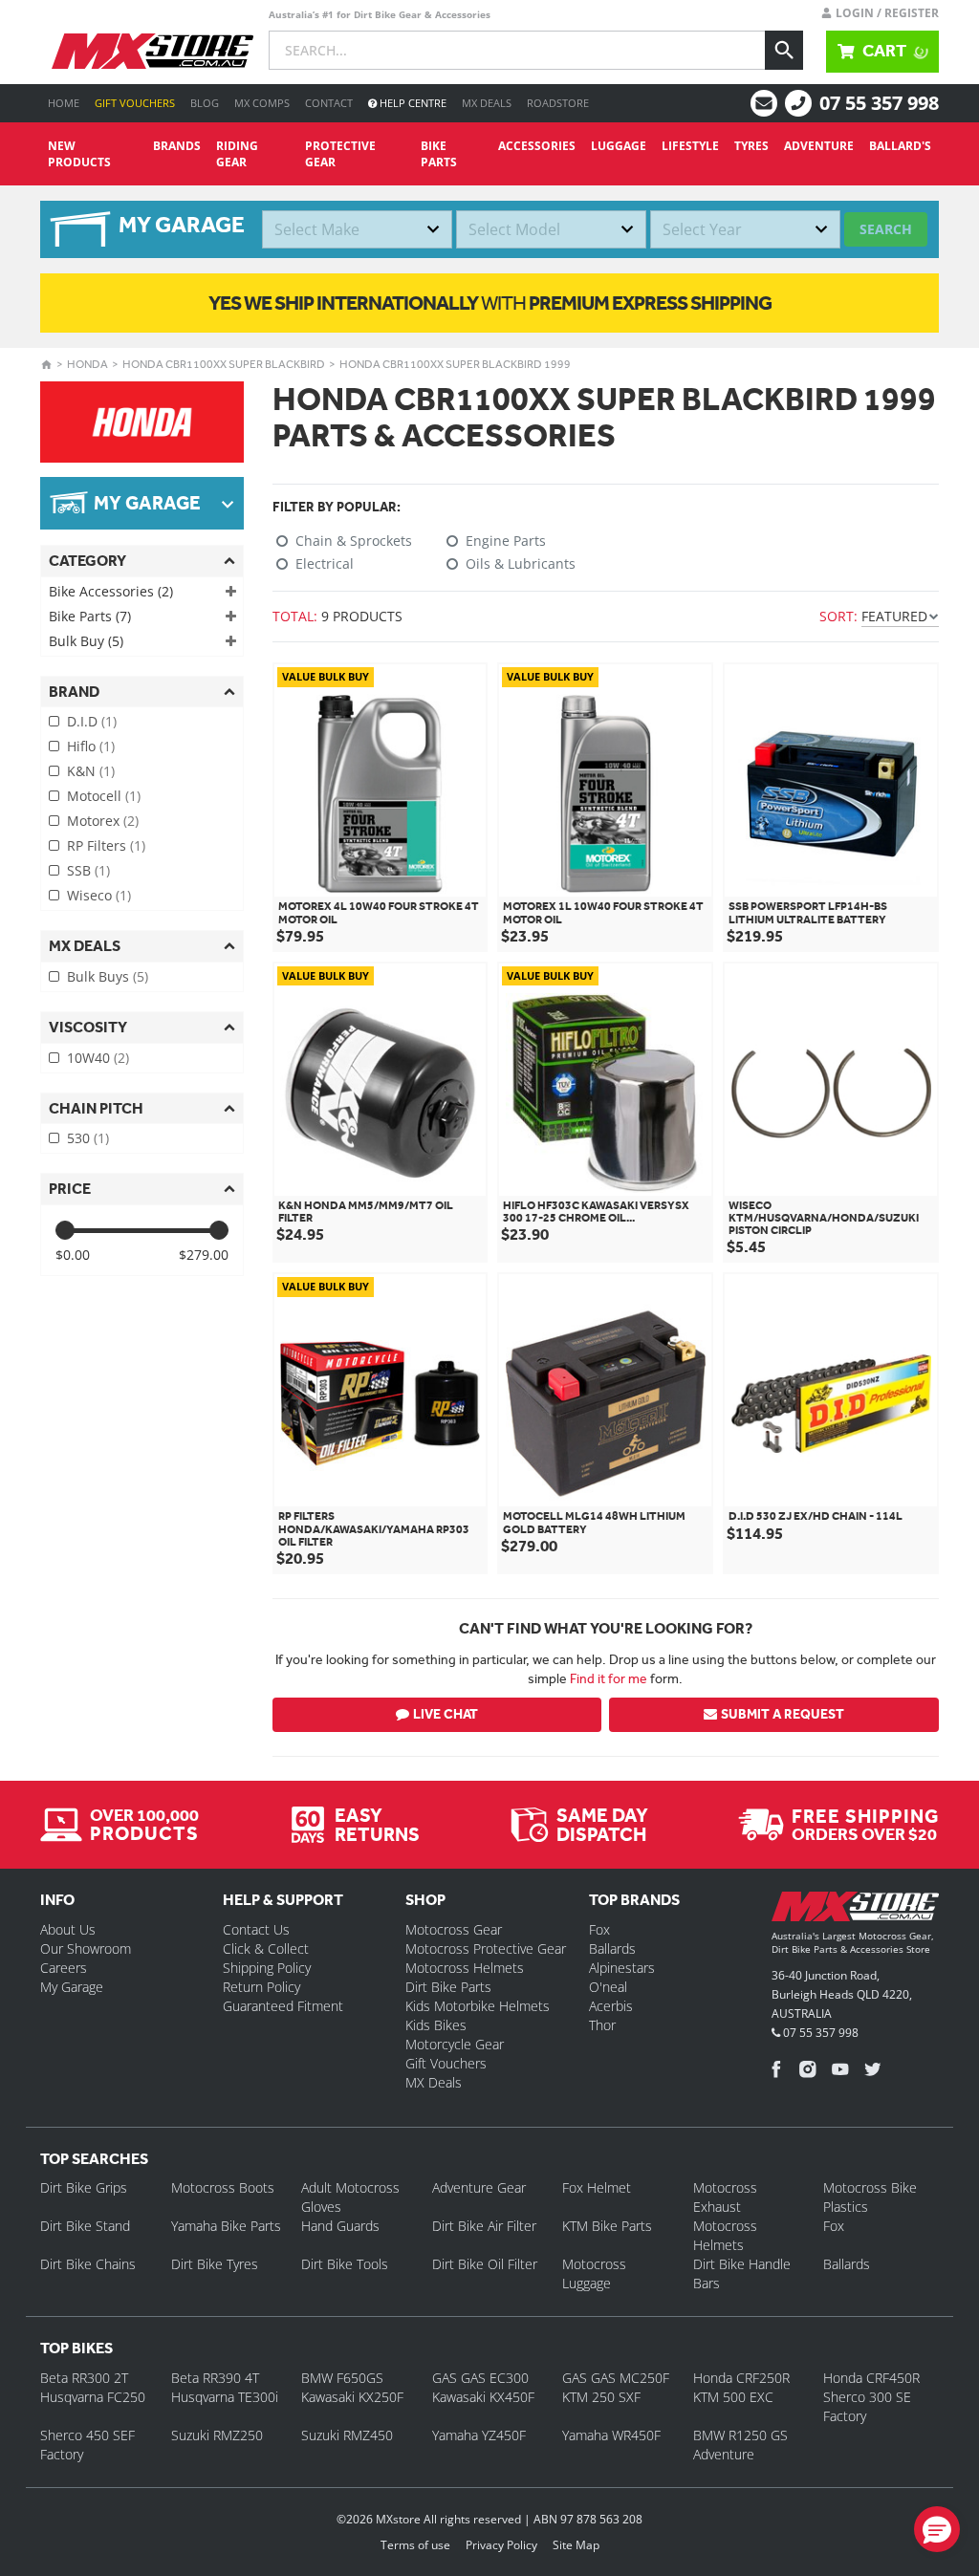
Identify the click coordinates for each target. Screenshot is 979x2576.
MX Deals (487, 103)
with (490, 303)
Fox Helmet (597, 2187)
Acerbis (611, 2006)
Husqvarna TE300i (225, 2397)
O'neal (608, 1987)
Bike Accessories (111, 591)
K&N (91, 771)
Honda (87, 364)
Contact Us (256, 1929)
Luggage (619, 146)
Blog (205, 103)
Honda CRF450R (871, 2378)
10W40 (98, 1058)
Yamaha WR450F (611, 2435)
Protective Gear (340, 154)
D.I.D (92, 721)
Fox (599, 1929)
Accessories (537, 146)
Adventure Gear (479, 2187)
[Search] (784, 50)
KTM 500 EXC (733, 2397)
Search (886, 229)
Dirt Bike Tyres (215, 2264)
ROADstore (558, 103)
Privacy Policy (501, 2545)
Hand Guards (340, 2226)
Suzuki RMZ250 (217, 2435)
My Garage (72, 1987)
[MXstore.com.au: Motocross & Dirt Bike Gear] (152, 51)
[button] (937, 2529)
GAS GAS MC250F (616, 2378)
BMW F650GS (342, 2378)
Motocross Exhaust (725, 2197)
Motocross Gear (454, 1929)
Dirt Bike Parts (448, 1987)
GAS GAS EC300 (480, 2378)
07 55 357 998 (879, 103)
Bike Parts (439, 154)
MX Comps (262, 103)
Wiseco (99, 895)
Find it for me (609, 1678)
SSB (88, 870)
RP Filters (106, 845)
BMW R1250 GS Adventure (740, 2445)
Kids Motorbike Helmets (478, 2006)
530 (88, 1138)
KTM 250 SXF (601, 2397)
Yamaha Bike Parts (226, 2226)
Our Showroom (86, 1948)
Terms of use (415, 2545)
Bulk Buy (86, 641)
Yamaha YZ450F (479, 2435)
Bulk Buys (108, 976)
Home (64, 103)
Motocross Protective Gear (486, 1948)
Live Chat (446, 1714)
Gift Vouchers (135, 103)
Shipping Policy (267, 1968)
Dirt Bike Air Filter (484, 2226)
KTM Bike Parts (607, 2226)
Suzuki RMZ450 (347, 2435)
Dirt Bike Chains (88, 2264)
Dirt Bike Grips (84, 2187)
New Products (79, 154)
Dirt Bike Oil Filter (485, 2264)
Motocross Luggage (594, 2273)
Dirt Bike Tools (345, 2264)
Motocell (104, 796)
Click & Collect (266, 1948)
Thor (602, 2025)
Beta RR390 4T (215, 2378)
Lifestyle (690, 146)
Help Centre (412, 103)
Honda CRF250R (741, 2378)
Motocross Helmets (465, 1968)
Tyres (751, 146)
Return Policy (261, 1987)
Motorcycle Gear (455, 2044)
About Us (68, 1929)
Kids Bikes (436, 2025)
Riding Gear (237, 154)
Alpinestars (622, 1968)
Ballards (612, 1948)
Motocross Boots (223, 2187)
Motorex (103, 821)
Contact (329, 103)
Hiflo (91, 746)
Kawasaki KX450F (483, 2397)
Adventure (819, 146)
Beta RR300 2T (84, 2378)
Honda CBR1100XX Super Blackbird (224, 364)
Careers (64, 1968)
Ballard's (900, 146)
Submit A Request (783, 1714)
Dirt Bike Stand (85, 2226)
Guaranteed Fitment (283, 2006)
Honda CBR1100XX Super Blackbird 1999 (455, 364)
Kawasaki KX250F (352, 2397)
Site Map (576, 2545)
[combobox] (357, 229)
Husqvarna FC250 (93, 2397)
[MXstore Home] (855, 1910)
